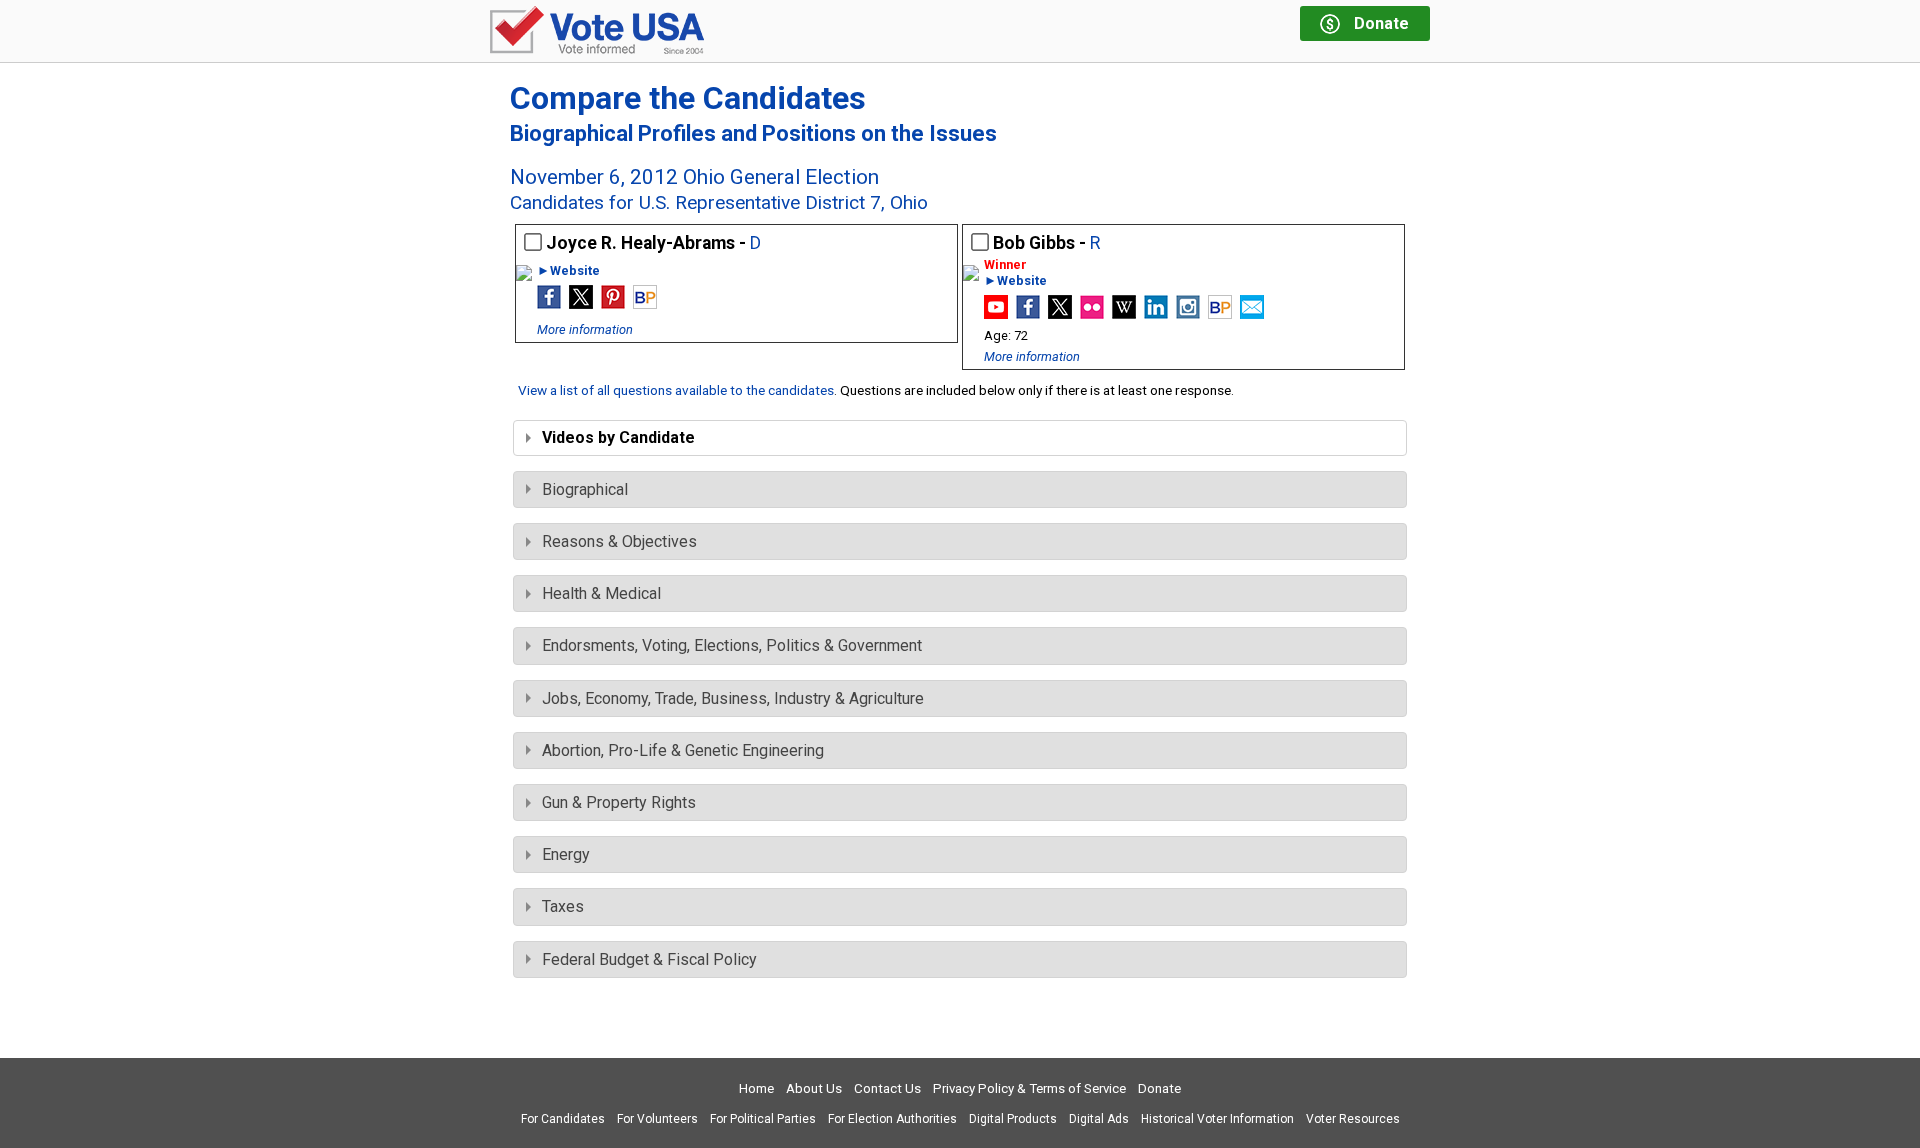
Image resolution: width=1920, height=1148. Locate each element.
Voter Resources (1353, 1119)
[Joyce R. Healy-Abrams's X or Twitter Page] (581, 303)
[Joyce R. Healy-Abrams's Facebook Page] (549, 303)
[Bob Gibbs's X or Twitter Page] (1060, 313)
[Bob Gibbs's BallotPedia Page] (1220, 313)
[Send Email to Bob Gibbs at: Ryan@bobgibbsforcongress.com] (1252, 313)
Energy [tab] (566, 854)
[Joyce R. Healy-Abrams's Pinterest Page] (613, 303)
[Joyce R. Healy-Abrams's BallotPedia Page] (645, 303)
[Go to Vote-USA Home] (597, 31)
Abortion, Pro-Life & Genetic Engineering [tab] (683, 750)
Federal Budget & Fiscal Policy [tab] (649, 959)
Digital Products (1013, 1119)
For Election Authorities (892, 1119)
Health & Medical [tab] (601, 593)
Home (756, 1088)
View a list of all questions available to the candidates (676, 390)
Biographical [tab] (585, 489)
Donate (1159, 1088)
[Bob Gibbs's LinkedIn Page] (1156, 313)
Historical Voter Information (1217, 1119)
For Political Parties (763, 1119)
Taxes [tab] (563, 906)
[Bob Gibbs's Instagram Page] (1188, 313)
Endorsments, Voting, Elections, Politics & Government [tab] (732, 645)
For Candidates (563, 1119)
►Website (568, 271)
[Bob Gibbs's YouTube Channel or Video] (996, 313)
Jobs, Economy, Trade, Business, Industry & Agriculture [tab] (733, 698)
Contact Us (887, 1088)
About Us (814, 1088)
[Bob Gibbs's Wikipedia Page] (1124, 313)
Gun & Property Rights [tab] (619, 802)
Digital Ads (1099, 1119)
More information (585, 329)
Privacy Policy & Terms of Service (1029, 1088)
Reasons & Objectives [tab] (619, 541)
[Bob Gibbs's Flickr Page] (1092, 313)
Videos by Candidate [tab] (618, 437)
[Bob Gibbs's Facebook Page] (1028, 313)
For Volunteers (657, 1119)
